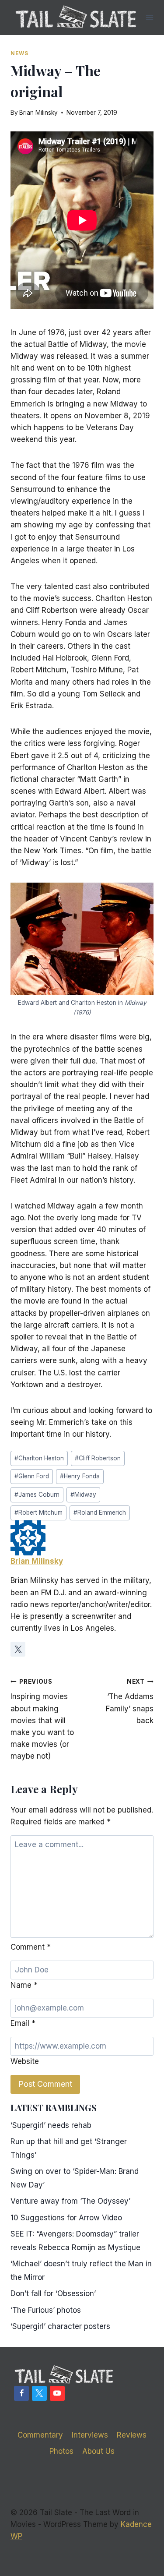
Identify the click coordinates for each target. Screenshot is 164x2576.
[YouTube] (57, 2393)
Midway (83, 1495)
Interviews (90, 2435)
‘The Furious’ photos (46, 2310)
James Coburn (37, 1495)
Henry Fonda (80, 1476)
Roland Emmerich (100, 1512)
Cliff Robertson (98, 1458)
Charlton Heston (39, 1458)
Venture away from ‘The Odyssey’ (70, 2201)
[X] (39, 2393)
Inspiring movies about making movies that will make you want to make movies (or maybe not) (42, 1719)
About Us (98, 2451)
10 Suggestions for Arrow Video (66, 2218)
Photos (61, 2451)
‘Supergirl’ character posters (60, 2326)
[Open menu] (150, 17)
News (19, 53)
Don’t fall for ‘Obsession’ (53, 2293)
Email (23, 2023)
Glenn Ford (32, 1476)
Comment (31, 1947)
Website (25, 2061)
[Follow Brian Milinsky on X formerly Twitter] (18, 1649)
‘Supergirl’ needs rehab (51, 2125)
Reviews (132, 2435)
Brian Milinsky (38, 113)
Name (24, 1985)
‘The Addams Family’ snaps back (130, 1701)
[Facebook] (21, 2393)
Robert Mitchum (38, 1512)
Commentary (40, 2435)
